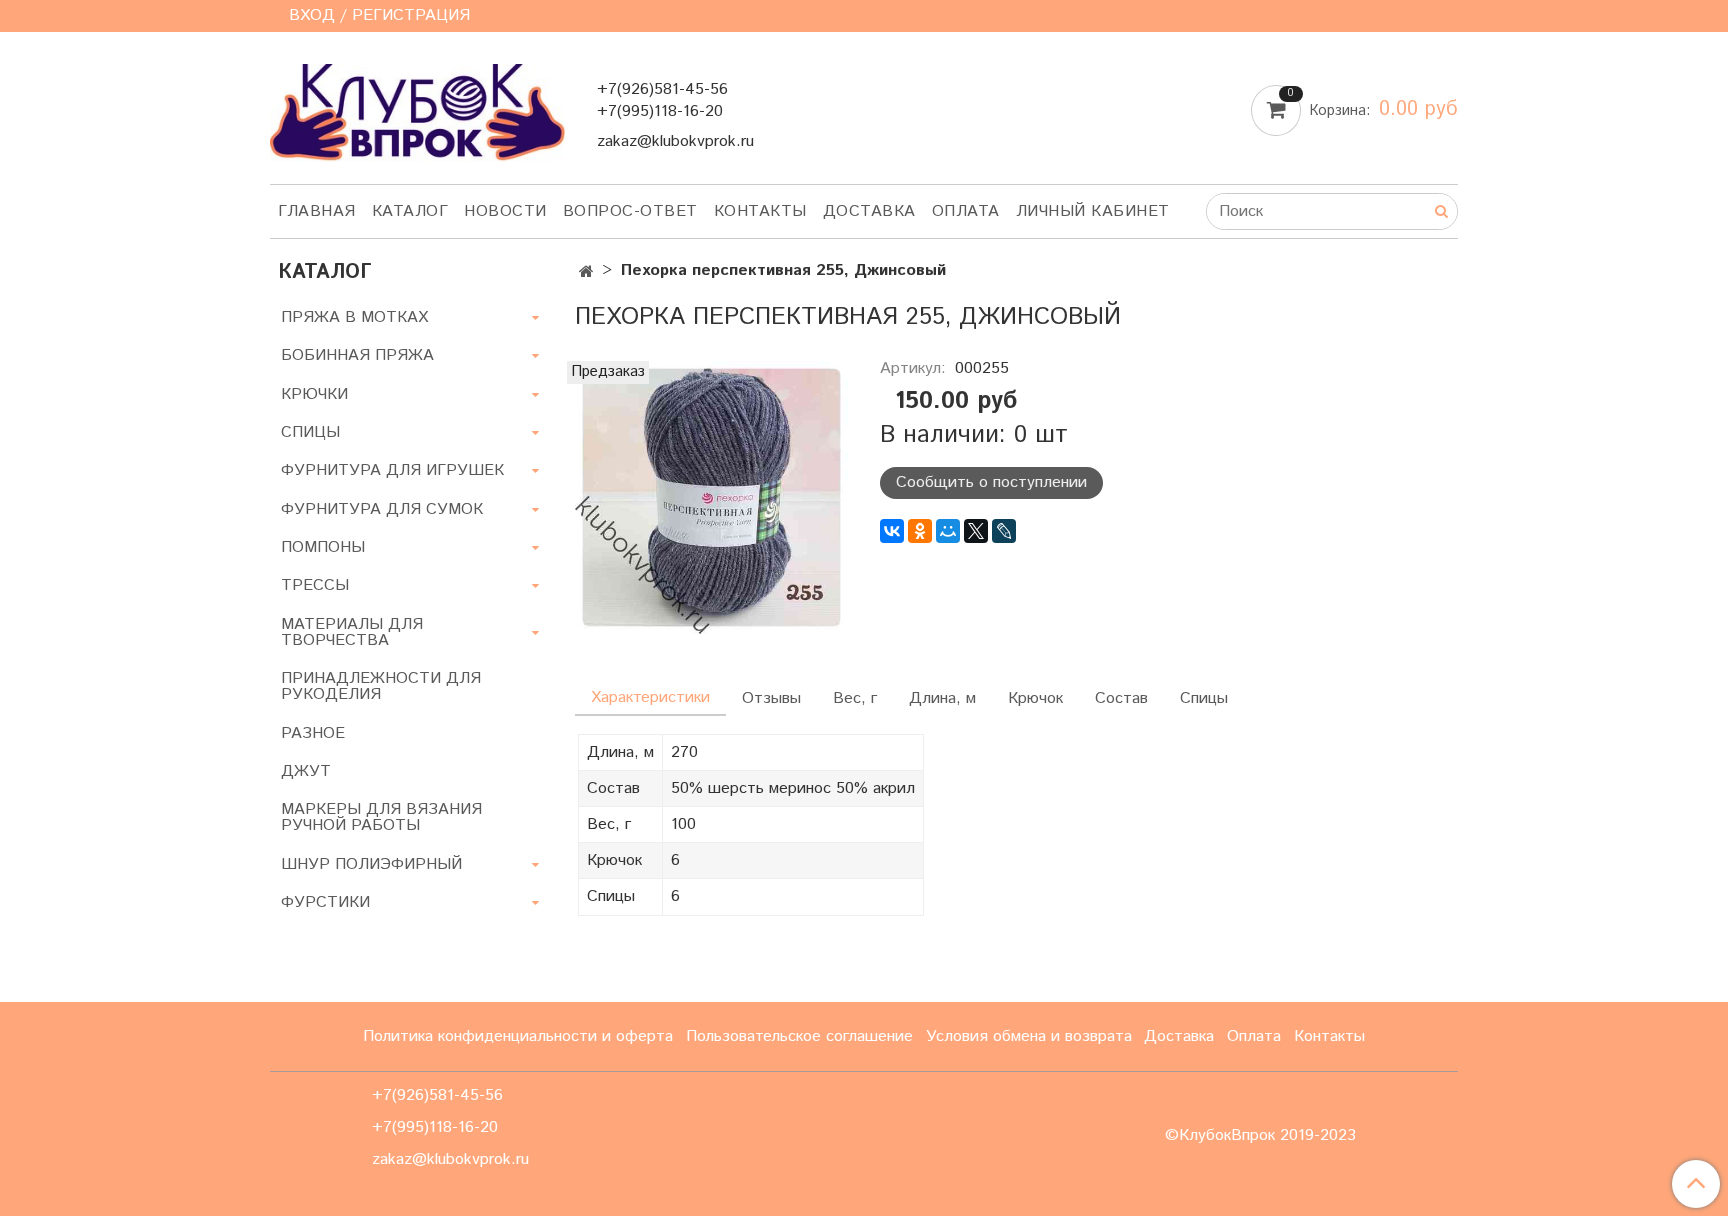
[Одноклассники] (920, 531)
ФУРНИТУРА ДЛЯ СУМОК (382, 509)
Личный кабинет (1093, 211)
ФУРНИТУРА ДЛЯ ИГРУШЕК (392, 470)
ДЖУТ (306, 771)
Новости (505, 211)
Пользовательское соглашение (799, 1036)
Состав (1121, 698)
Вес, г (855, 698)
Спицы (1204, 698)
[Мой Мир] (948, 531)
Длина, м (942, 698)
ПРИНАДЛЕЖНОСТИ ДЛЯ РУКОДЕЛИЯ (381, 686)
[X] (976, 531)
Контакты (760, 211)
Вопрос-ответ (630, 211)
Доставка (869, 211)
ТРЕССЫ (315, 585)
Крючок (1035, 698)
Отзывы (771, 698)
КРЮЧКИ (314, 394)
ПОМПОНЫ (323, 547)
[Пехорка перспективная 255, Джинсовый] (711, 496)
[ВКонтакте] (892, 531)
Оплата (966, 211)
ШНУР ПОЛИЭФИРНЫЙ (371, 864)
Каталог (410, 211)
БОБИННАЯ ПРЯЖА (357, 355)
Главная (317, 211)
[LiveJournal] (1004, 531)
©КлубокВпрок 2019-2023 (1260, 1136)
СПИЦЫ (310, 432)
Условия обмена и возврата (1029, 1036)
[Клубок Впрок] (417, 111)
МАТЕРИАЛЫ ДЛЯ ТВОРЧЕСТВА (352, 632)
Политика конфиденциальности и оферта (518, 1036)
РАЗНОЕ (313, 733)
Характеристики (650, 697)
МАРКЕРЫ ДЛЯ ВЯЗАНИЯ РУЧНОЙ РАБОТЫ (381, 817)
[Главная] (586, 272)
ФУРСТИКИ (325, 902)
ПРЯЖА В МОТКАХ (354, 317)
